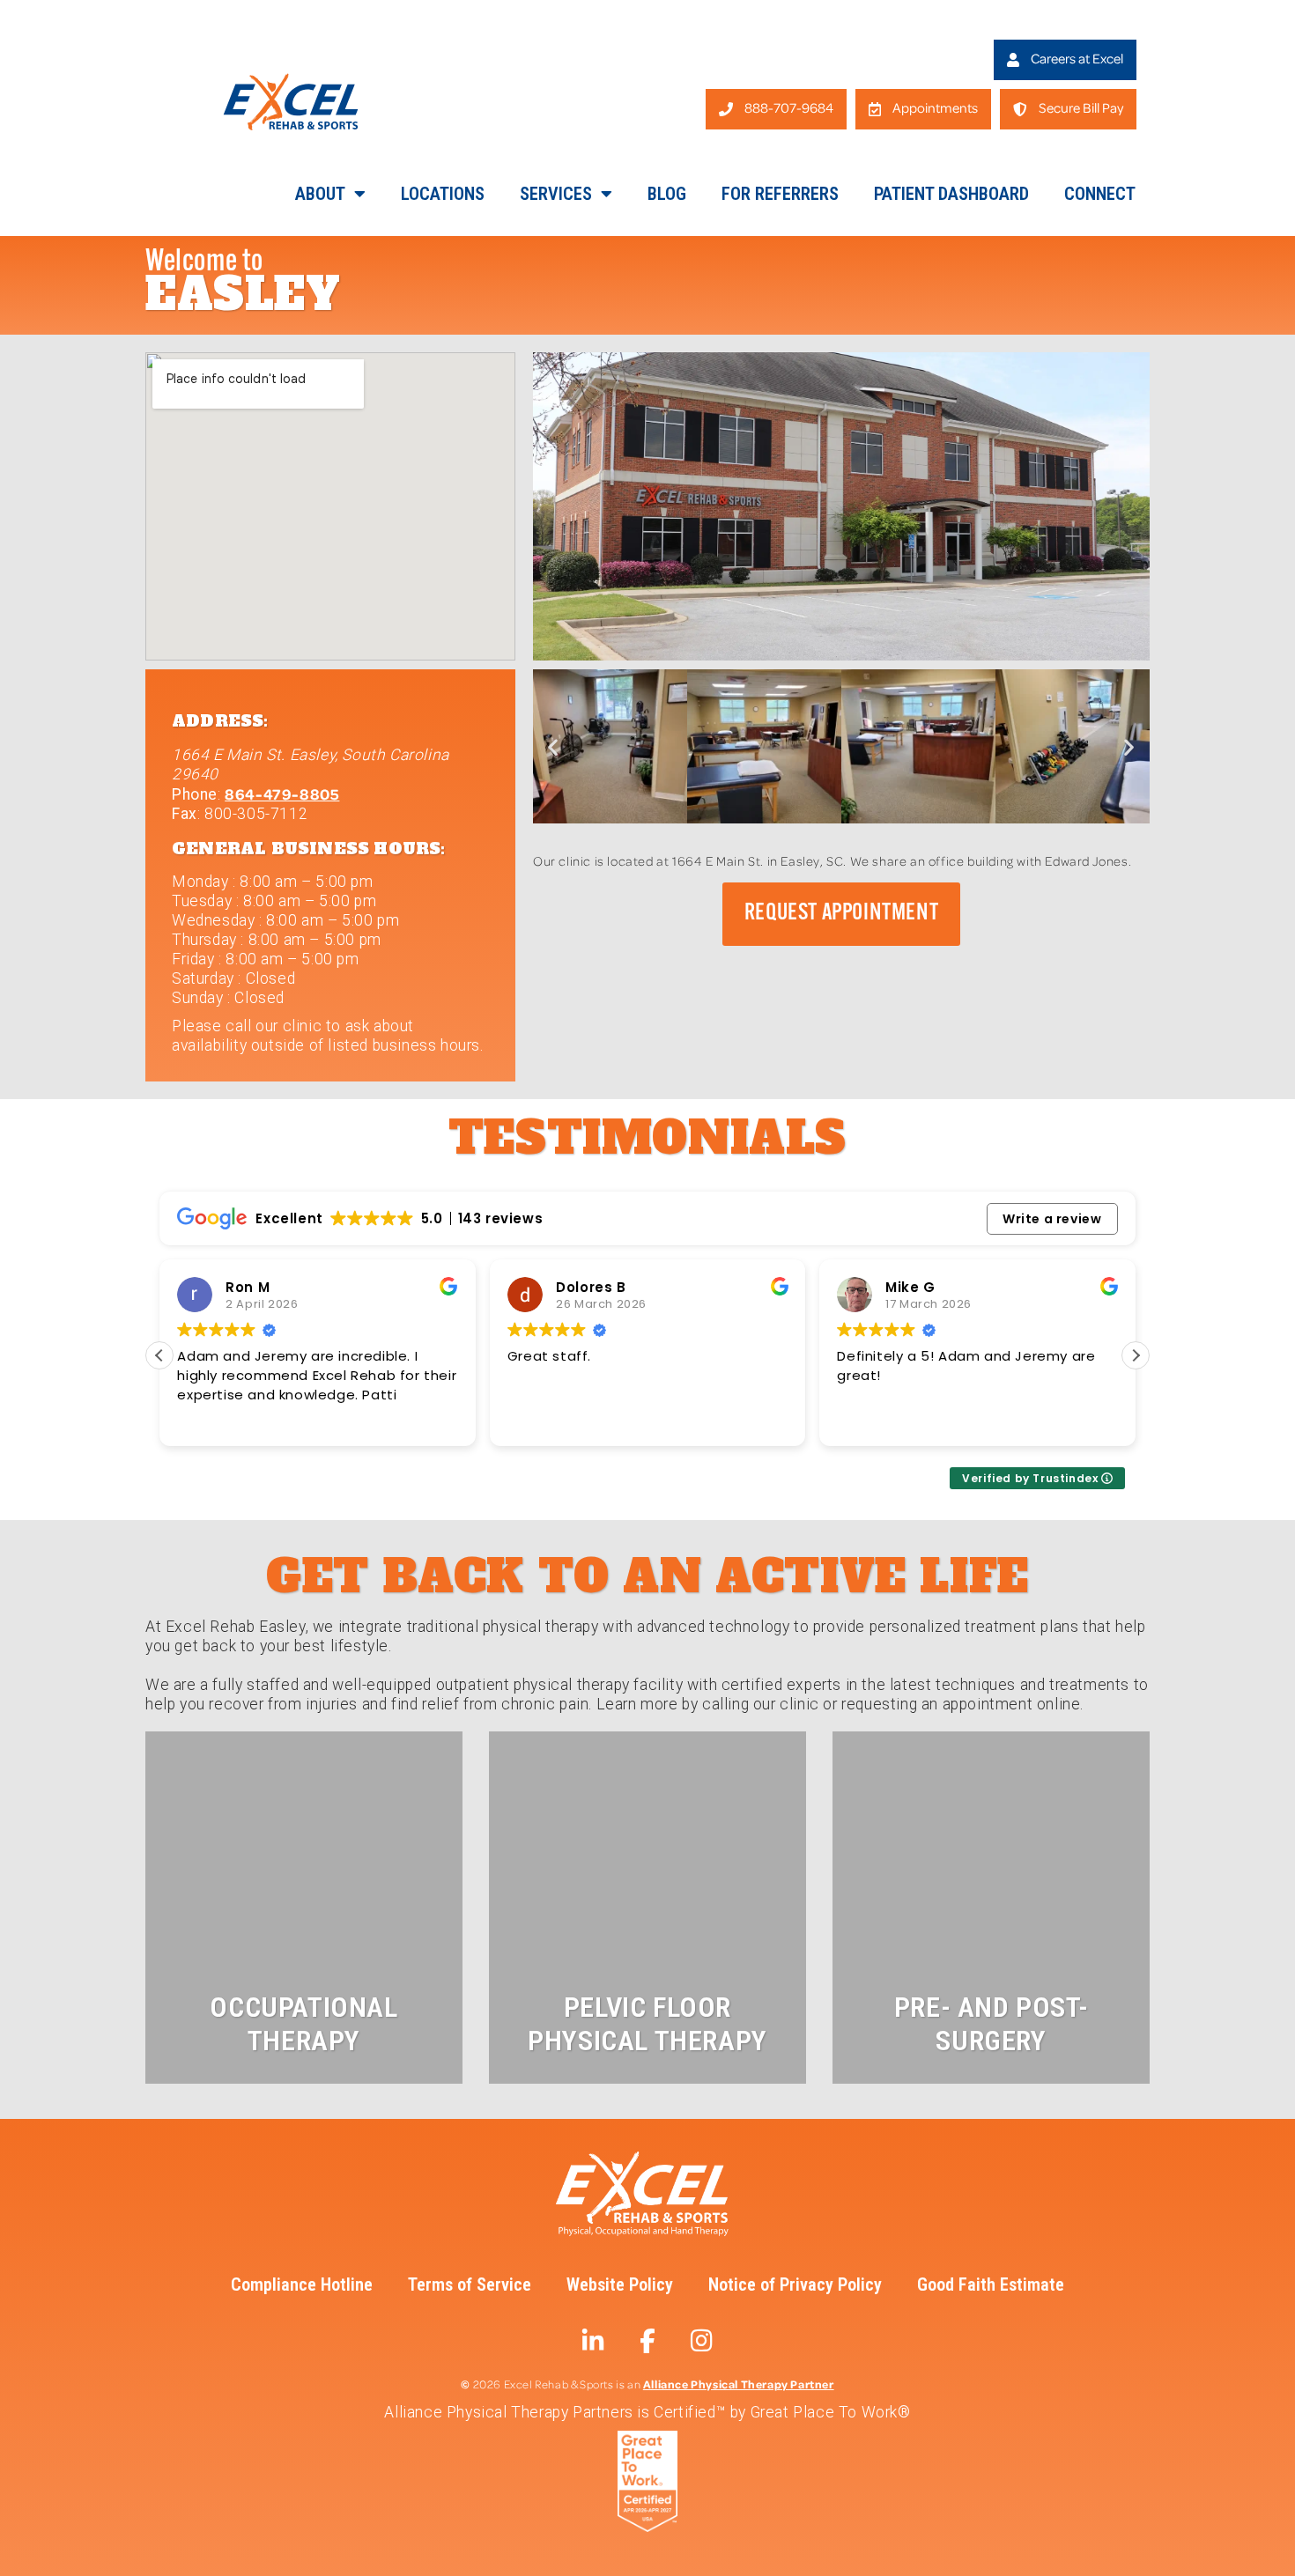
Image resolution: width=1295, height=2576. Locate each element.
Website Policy (620, 2284)
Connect (1100, 194)
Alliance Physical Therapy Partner (739, 2384)
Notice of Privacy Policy (795, 2284)
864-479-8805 (282, 793)
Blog (667, 194)
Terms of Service (470, 2284)
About (320, 194)
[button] (553, 746)
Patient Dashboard (951, 194)
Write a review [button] (1052, 1219)
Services (556, 194)
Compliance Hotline (302, 2284)
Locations (443, 194)
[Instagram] (702, 2341)
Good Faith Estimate (991, 2284)
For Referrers (780, 194)
